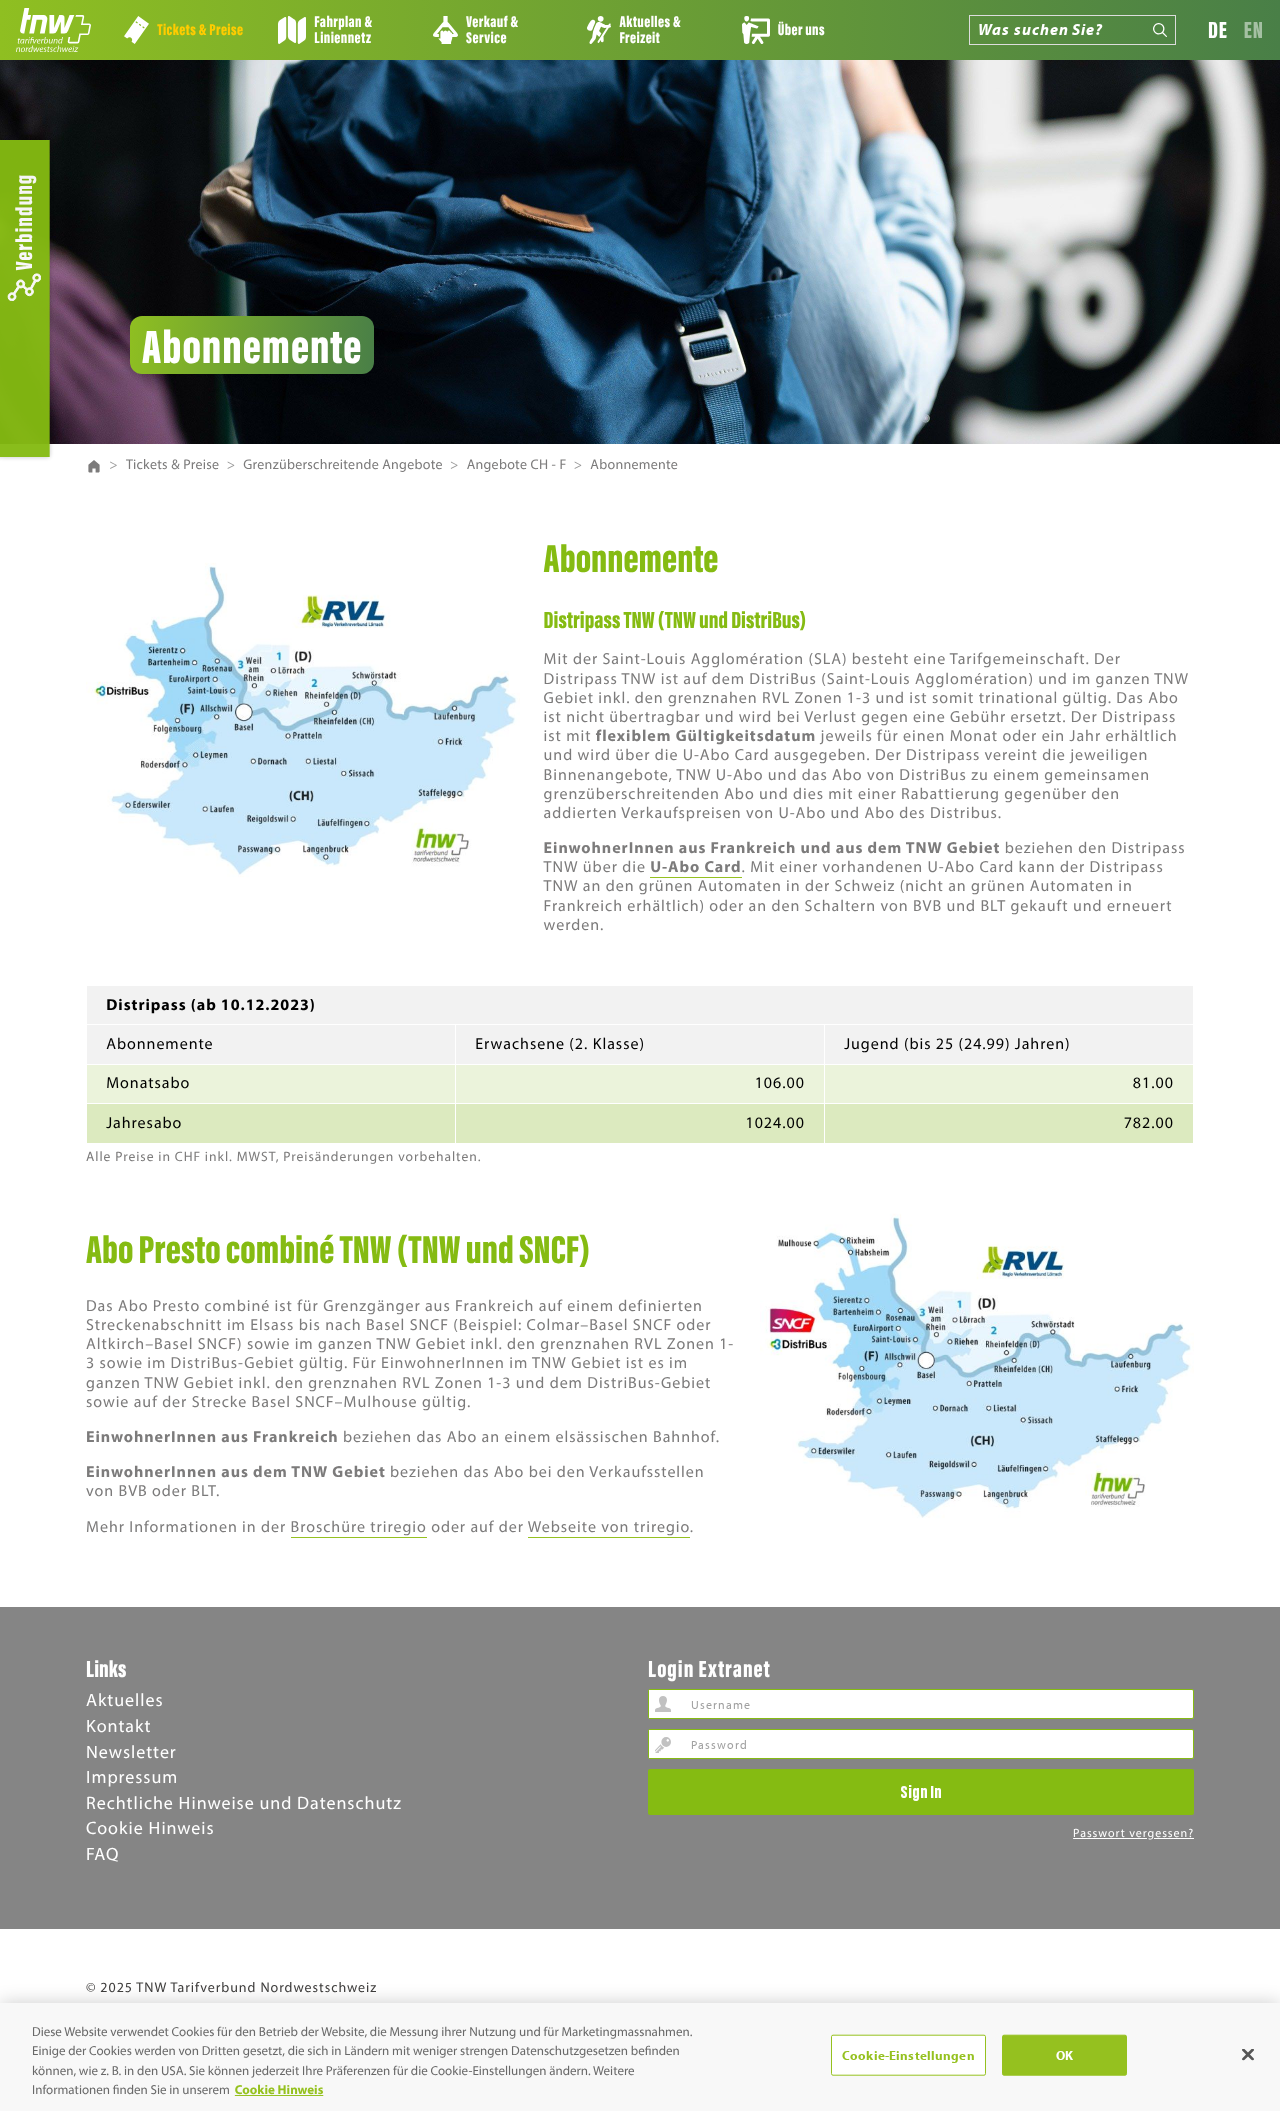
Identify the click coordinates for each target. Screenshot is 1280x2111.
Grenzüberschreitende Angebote (343, 464)
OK (1064, 2055)
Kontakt (118, 1725)
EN (1254, 29)
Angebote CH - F (517, 464)
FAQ (102, 1853)
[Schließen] (1248, 2054)
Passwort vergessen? (1133, 1833)
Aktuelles (125, 1699)
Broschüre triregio (359, 1527)
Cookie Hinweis (150, 1827)
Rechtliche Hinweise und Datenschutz (244, 1802)
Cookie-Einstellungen (908, 2055)
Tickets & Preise (173, 464)
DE (1218, 29)
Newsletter (131, 1751)
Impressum (132, 1776)
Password (663, 1744)
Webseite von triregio (609, 1527)
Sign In (921, 1791)
